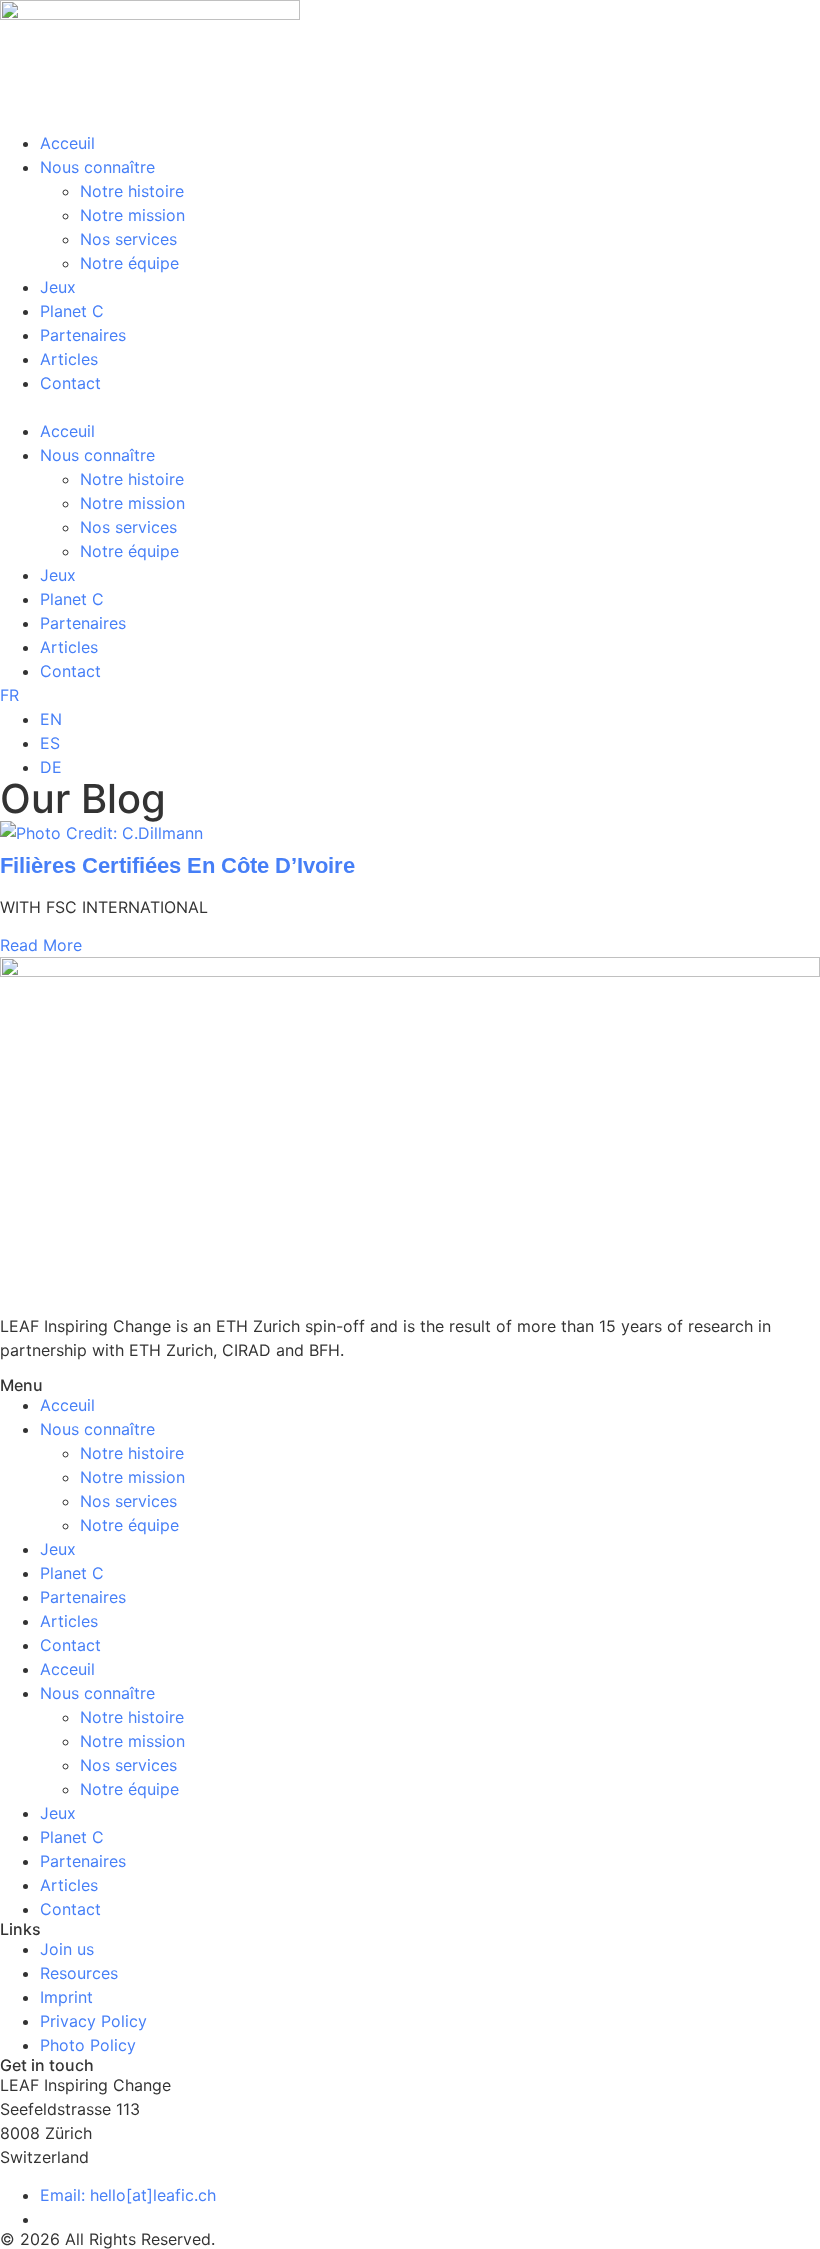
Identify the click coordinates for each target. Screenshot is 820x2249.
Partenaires (83, 335)
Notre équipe (129, 263)
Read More (41, 945)
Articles (69, 359)
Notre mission (132, 215)
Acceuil (67, 143)
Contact (70, 383)
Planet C (72, 311)
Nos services (128, 239)
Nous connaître (97, 167)
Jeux (58, 287)
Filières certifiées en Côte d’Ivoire (177, 865)
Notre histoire (132, 191)
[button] (410, 407)
